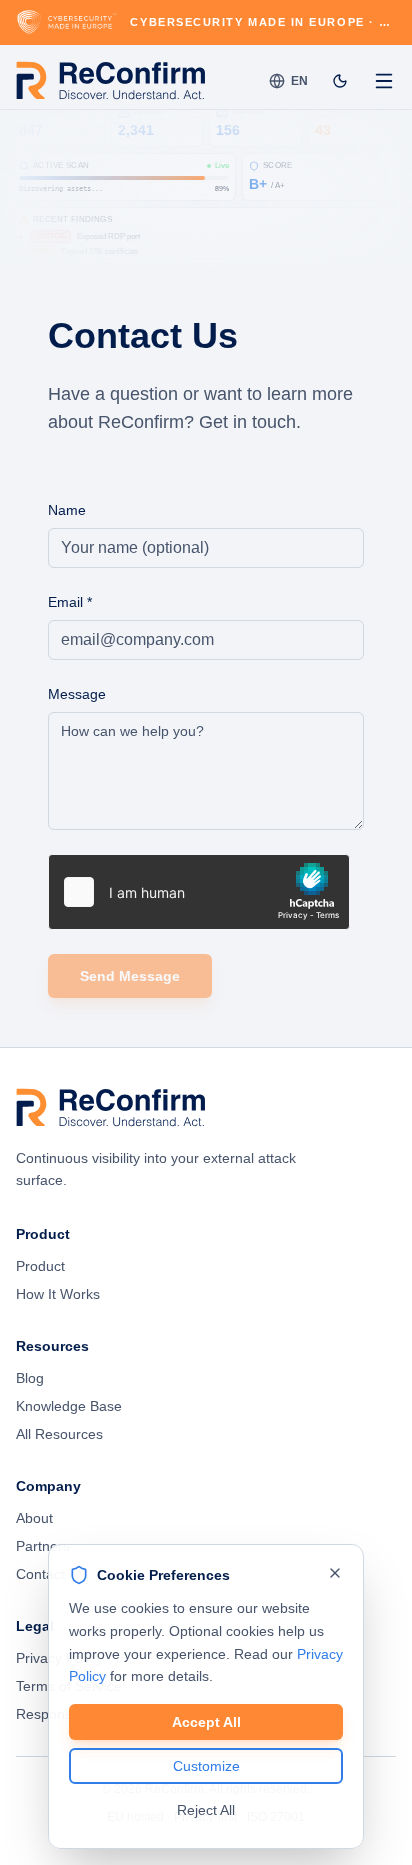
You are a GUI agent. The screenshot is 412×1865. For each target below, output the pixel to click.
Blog (30, 1378)
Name (67, 510)
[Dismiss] (335, 1573)
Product (40, 1266)
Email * (70, 602)
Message (77, 694)
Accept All (206, 1722)
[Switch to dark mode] (340, 81)
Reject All (206, 1810)
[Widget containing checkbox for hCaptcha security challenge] (199, 892)
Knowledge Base (69, 1406)
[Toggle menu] (384, 81)
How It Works (58, 1294)
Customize (206, 1766)
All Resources (59, 1434)
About (34, 1518)
